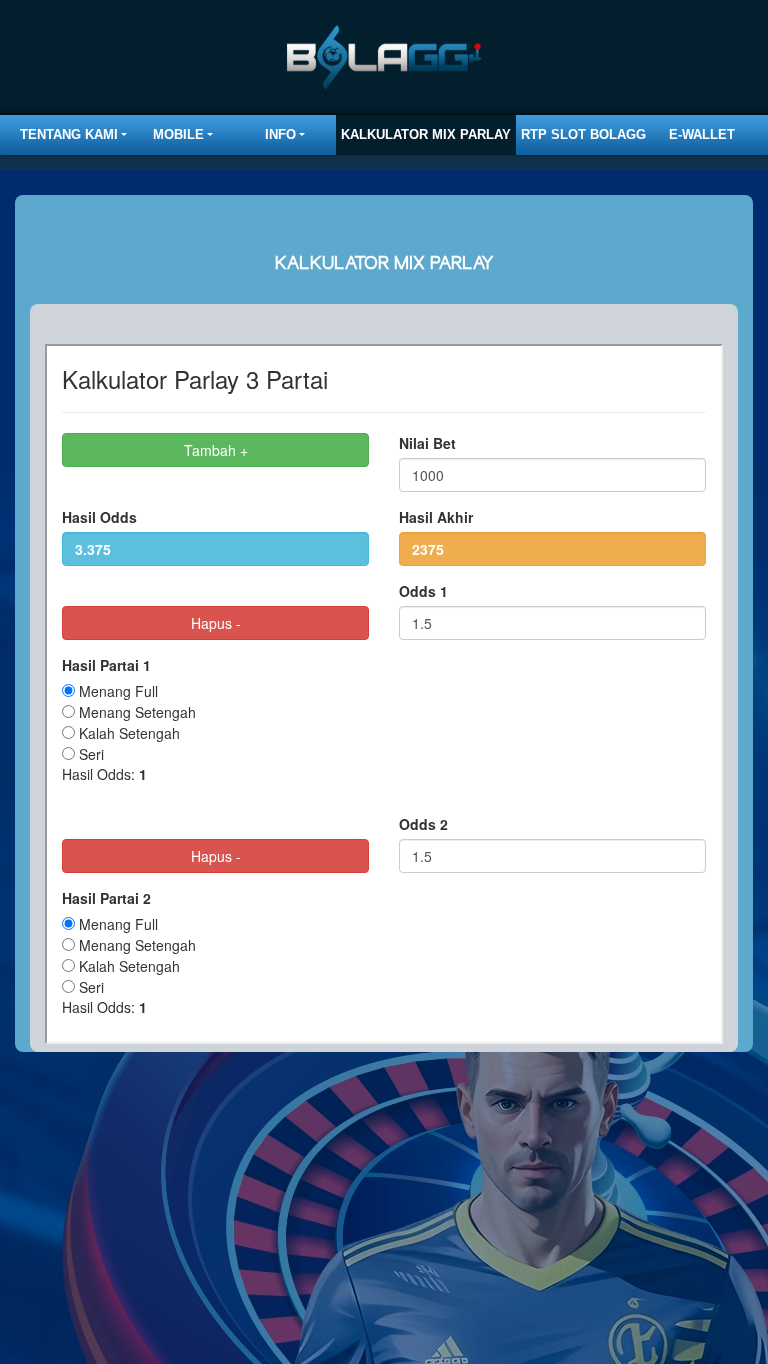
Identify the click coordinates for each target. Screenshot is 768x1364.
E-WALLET (702, 134)
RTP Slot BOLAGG (583, 134)
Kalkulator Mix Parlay (426, 134)
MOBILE (178, 134)
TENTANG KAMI (69, 134)
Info (280, 134)
